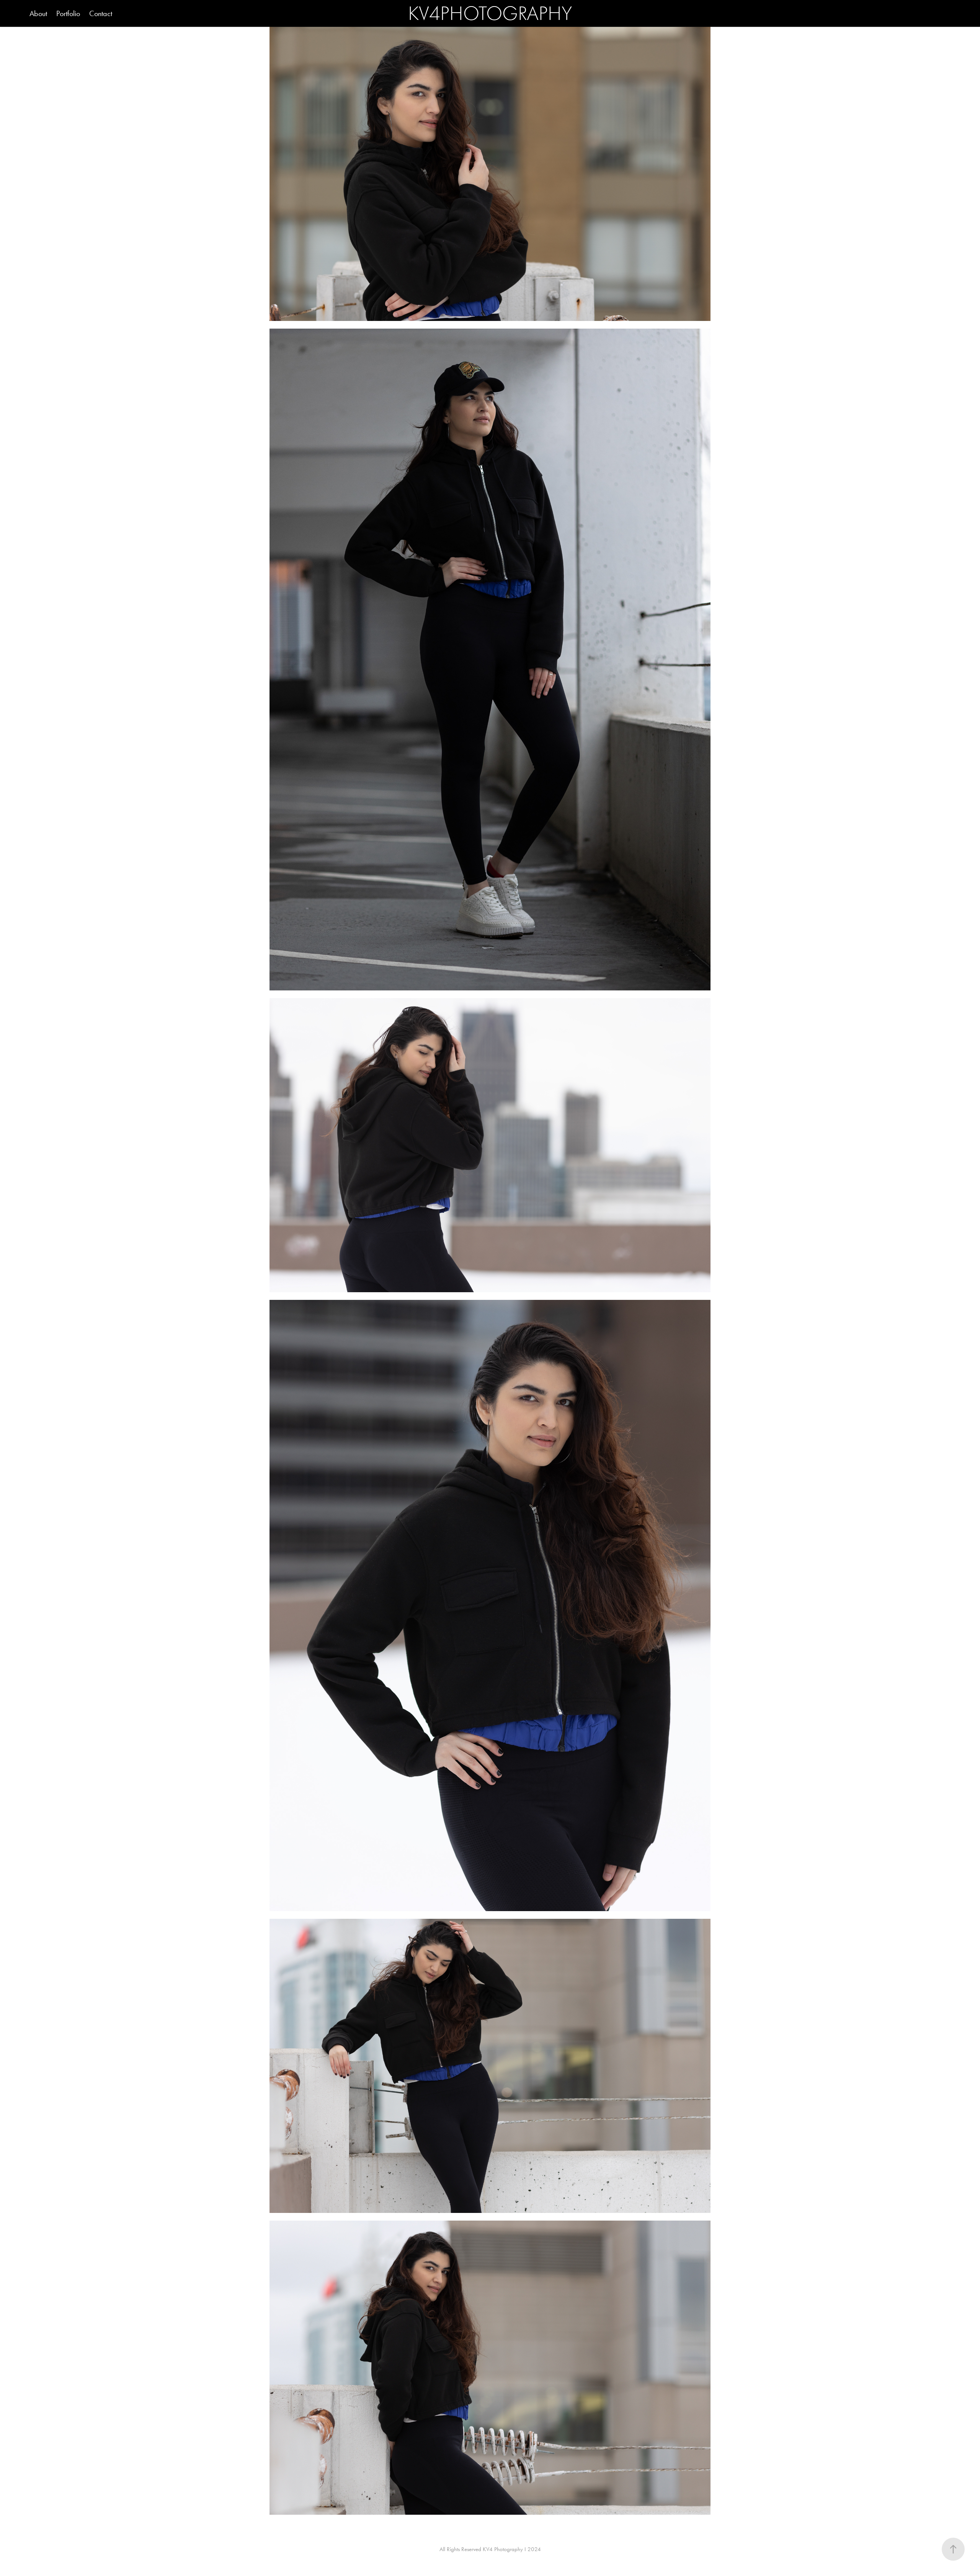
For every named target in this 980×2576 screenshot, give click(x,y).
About (38, 13)
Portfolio (68, 13)
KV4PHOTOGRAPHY (490, 13)
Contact (101, 13)
